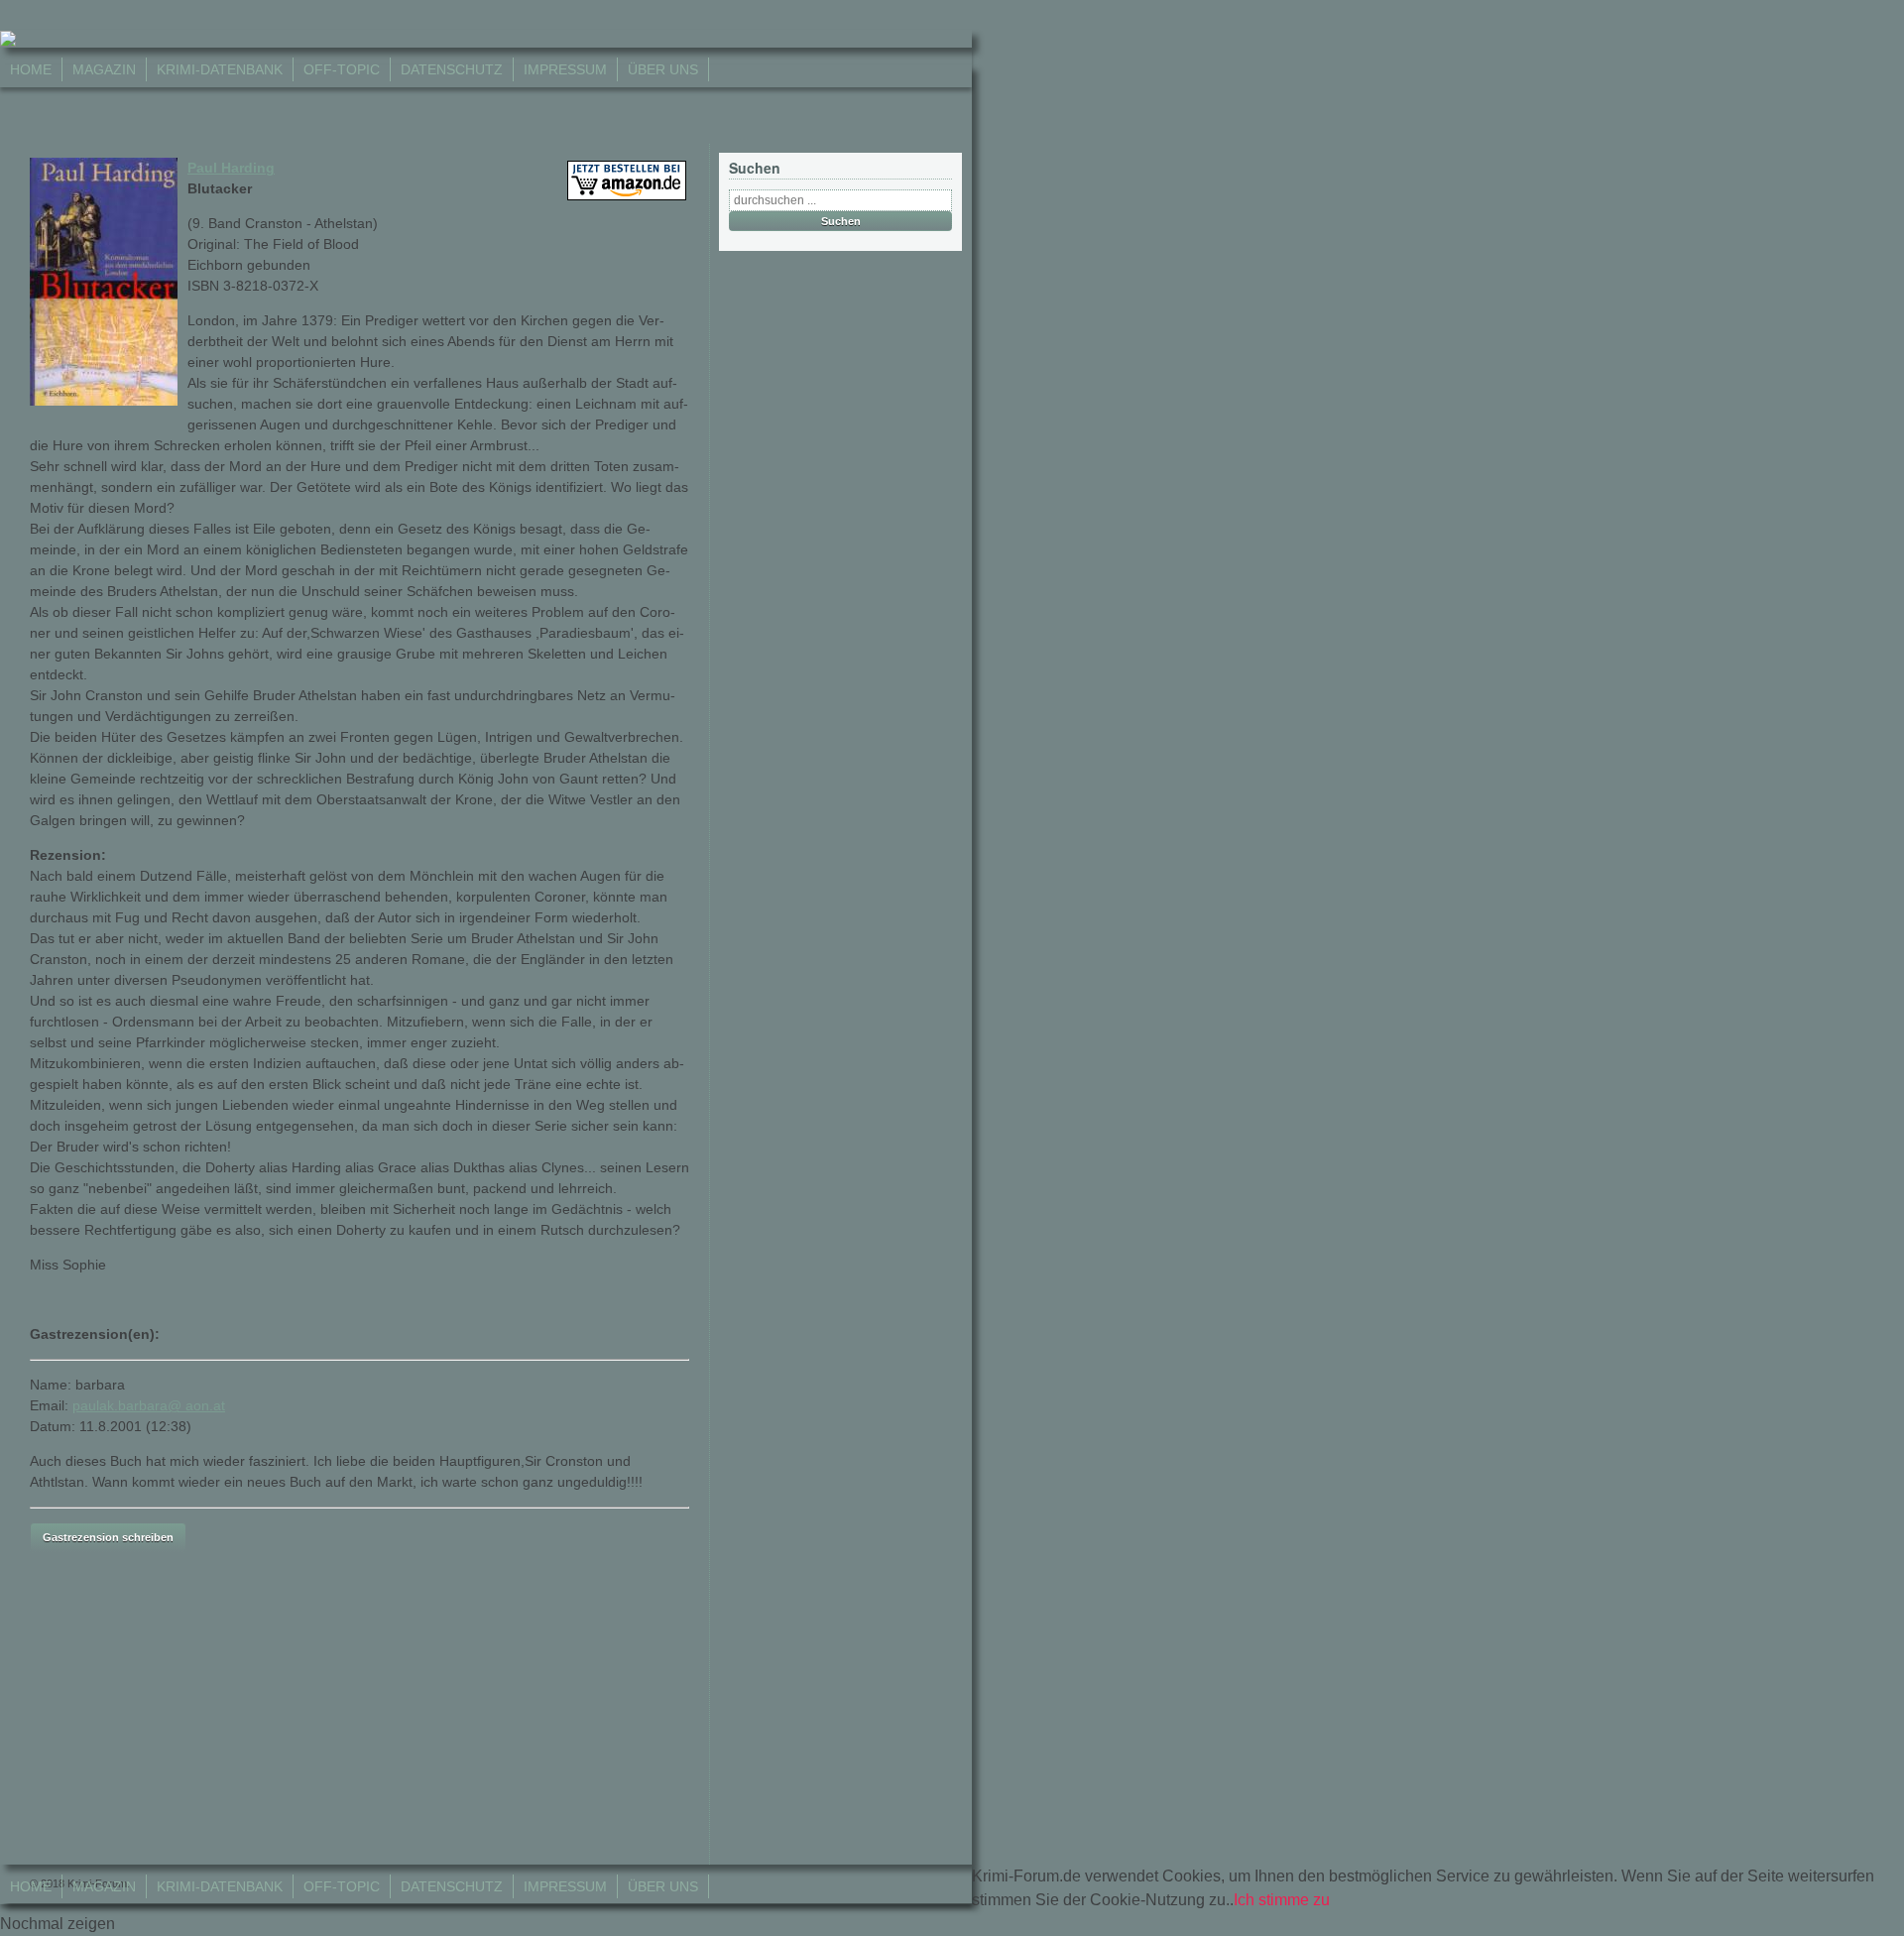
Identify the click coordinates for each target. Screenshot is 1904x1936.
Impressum (565, 69)
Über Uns (663, 69)
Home (31, 69)
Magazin (104, 69)
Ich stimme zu (1282, 1900)
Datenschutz (452, 69)
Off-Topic (342, 69)
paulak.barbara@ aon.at (149, 1405)
